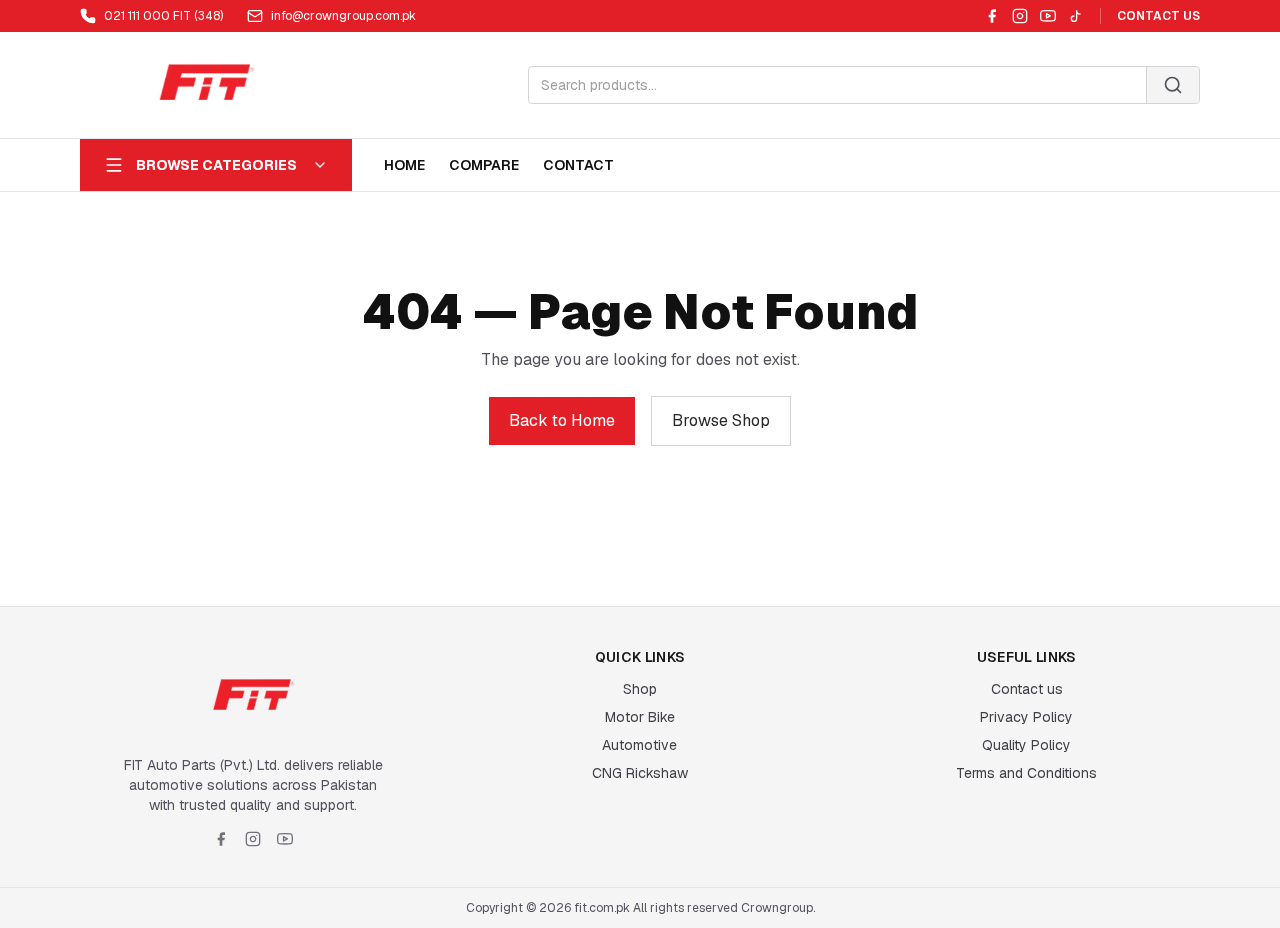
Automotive (639, 745)
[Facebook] (992, 16)
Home (404, 165)
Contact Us (1158, 16)
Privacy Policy (1026, 717)
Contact (578, 165)
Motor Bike (640, 717)
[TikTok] (1076, 16)
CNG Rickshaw (640, 773)
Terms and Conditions (1026, 773)
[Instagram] (1020, 16)
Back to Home (562, 420)
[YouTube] (1048, 16)
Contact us (1027, 689)
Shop (640, 689)
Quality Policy (1026, 745)
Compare (484, 165)
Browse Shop (721, 420)
